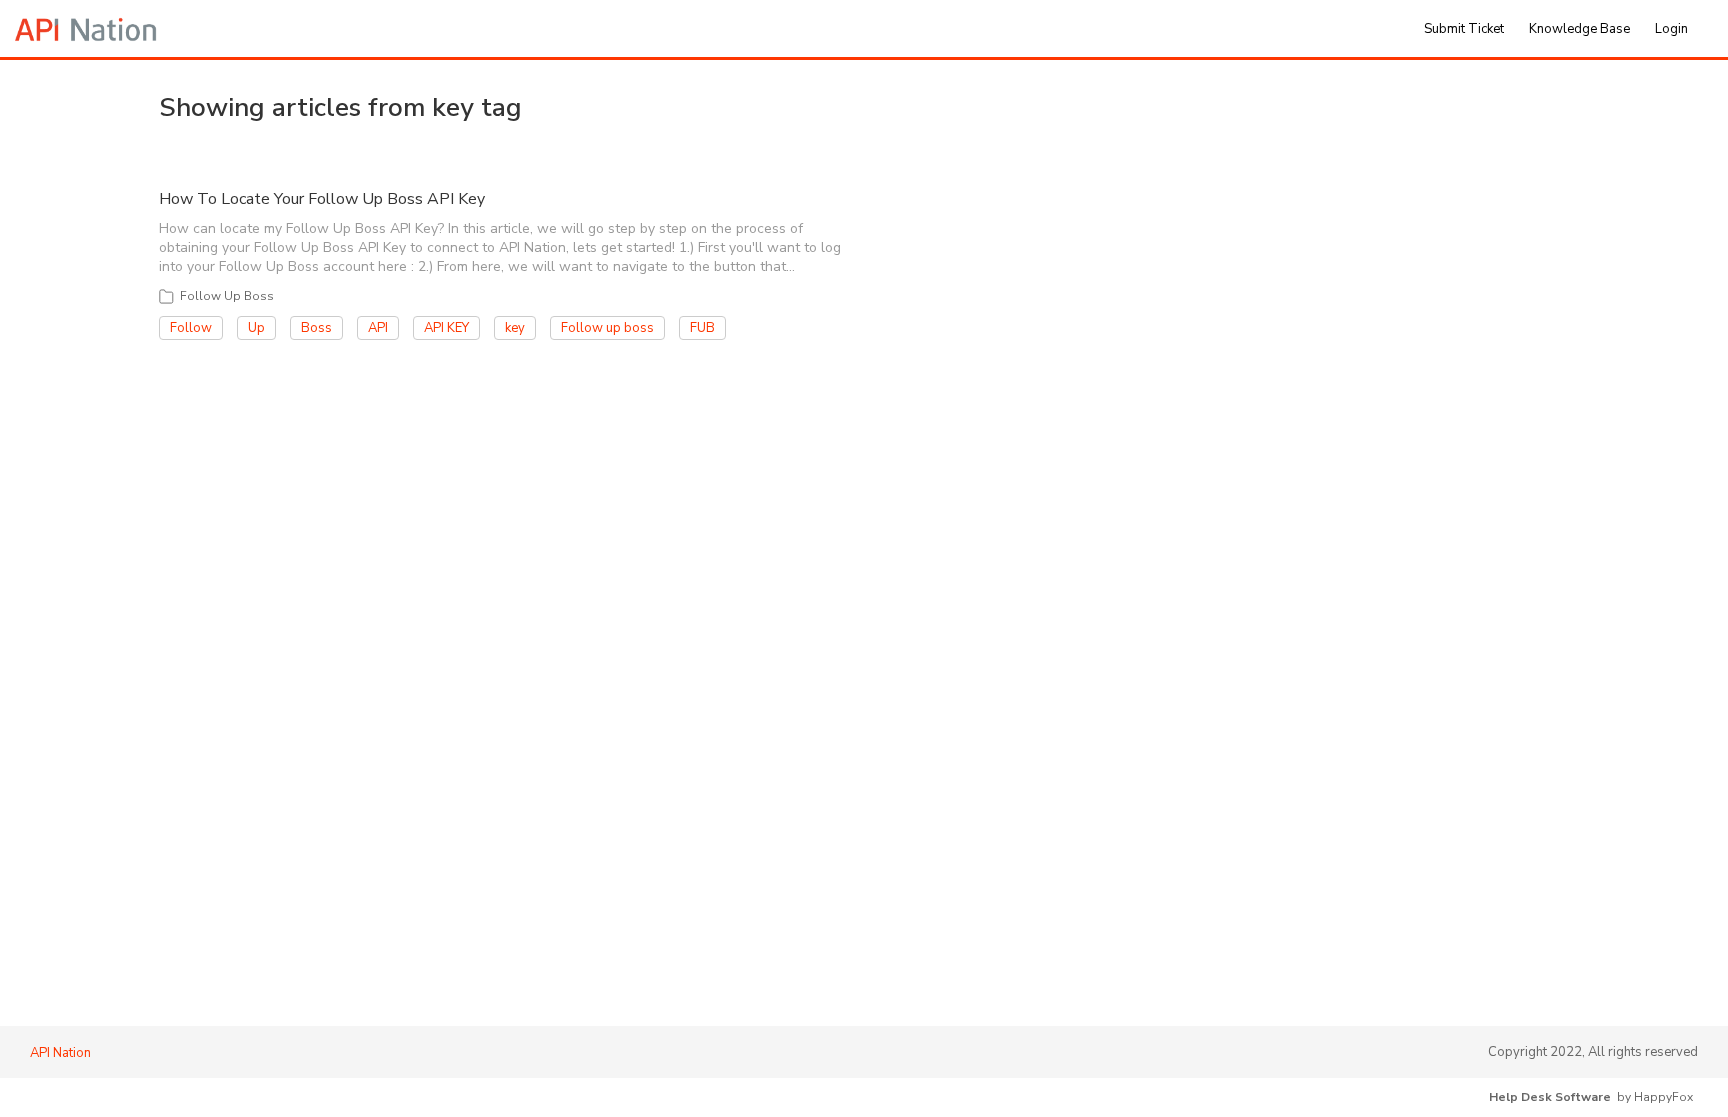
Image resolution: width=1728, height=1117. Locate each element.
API (378, 328)
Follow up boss (607, 328)
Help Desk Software (1550, 1097)
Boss (316, 328)
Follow (191, 328)
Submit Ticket (1464, 29)
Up (256, 328)
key (515, 328)
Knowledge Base (1579, 29)
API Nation (60, 1053)
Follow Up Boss (227, 296)
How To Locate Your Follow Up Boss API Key (322, 199)
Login (1671, 29)
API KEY (446, 328)
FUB (702, 328)
